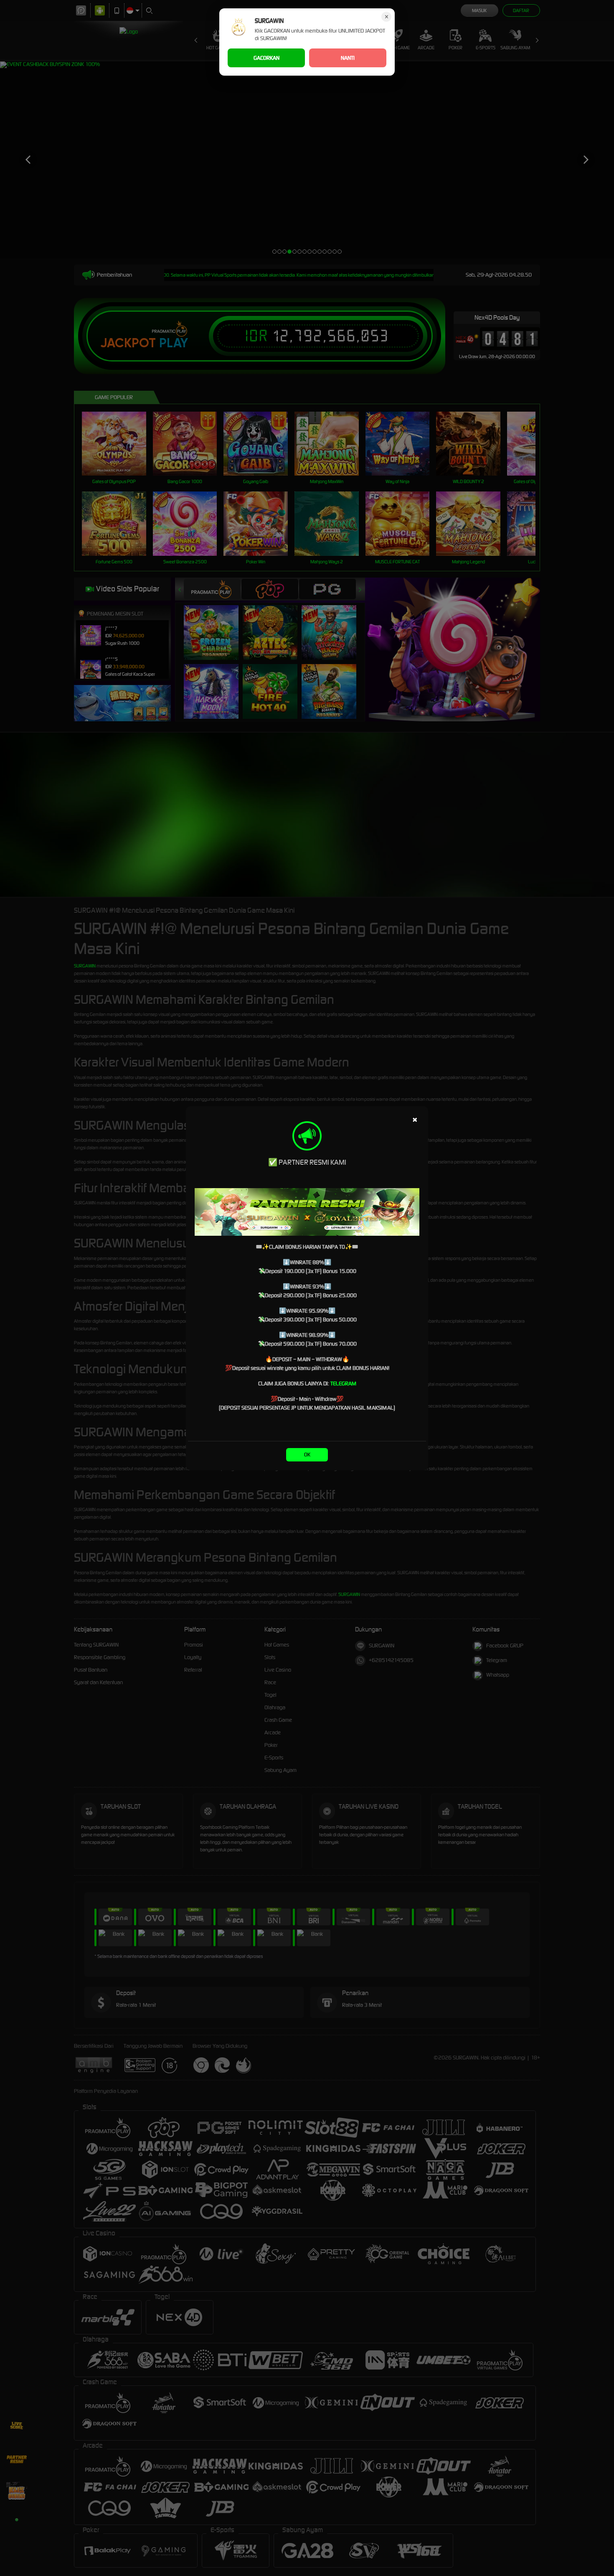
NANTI (348, 58)
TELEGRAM (343, 1383)
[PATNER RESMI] (307, 1212)
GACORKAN (266, 58)
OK (307, 1455)
